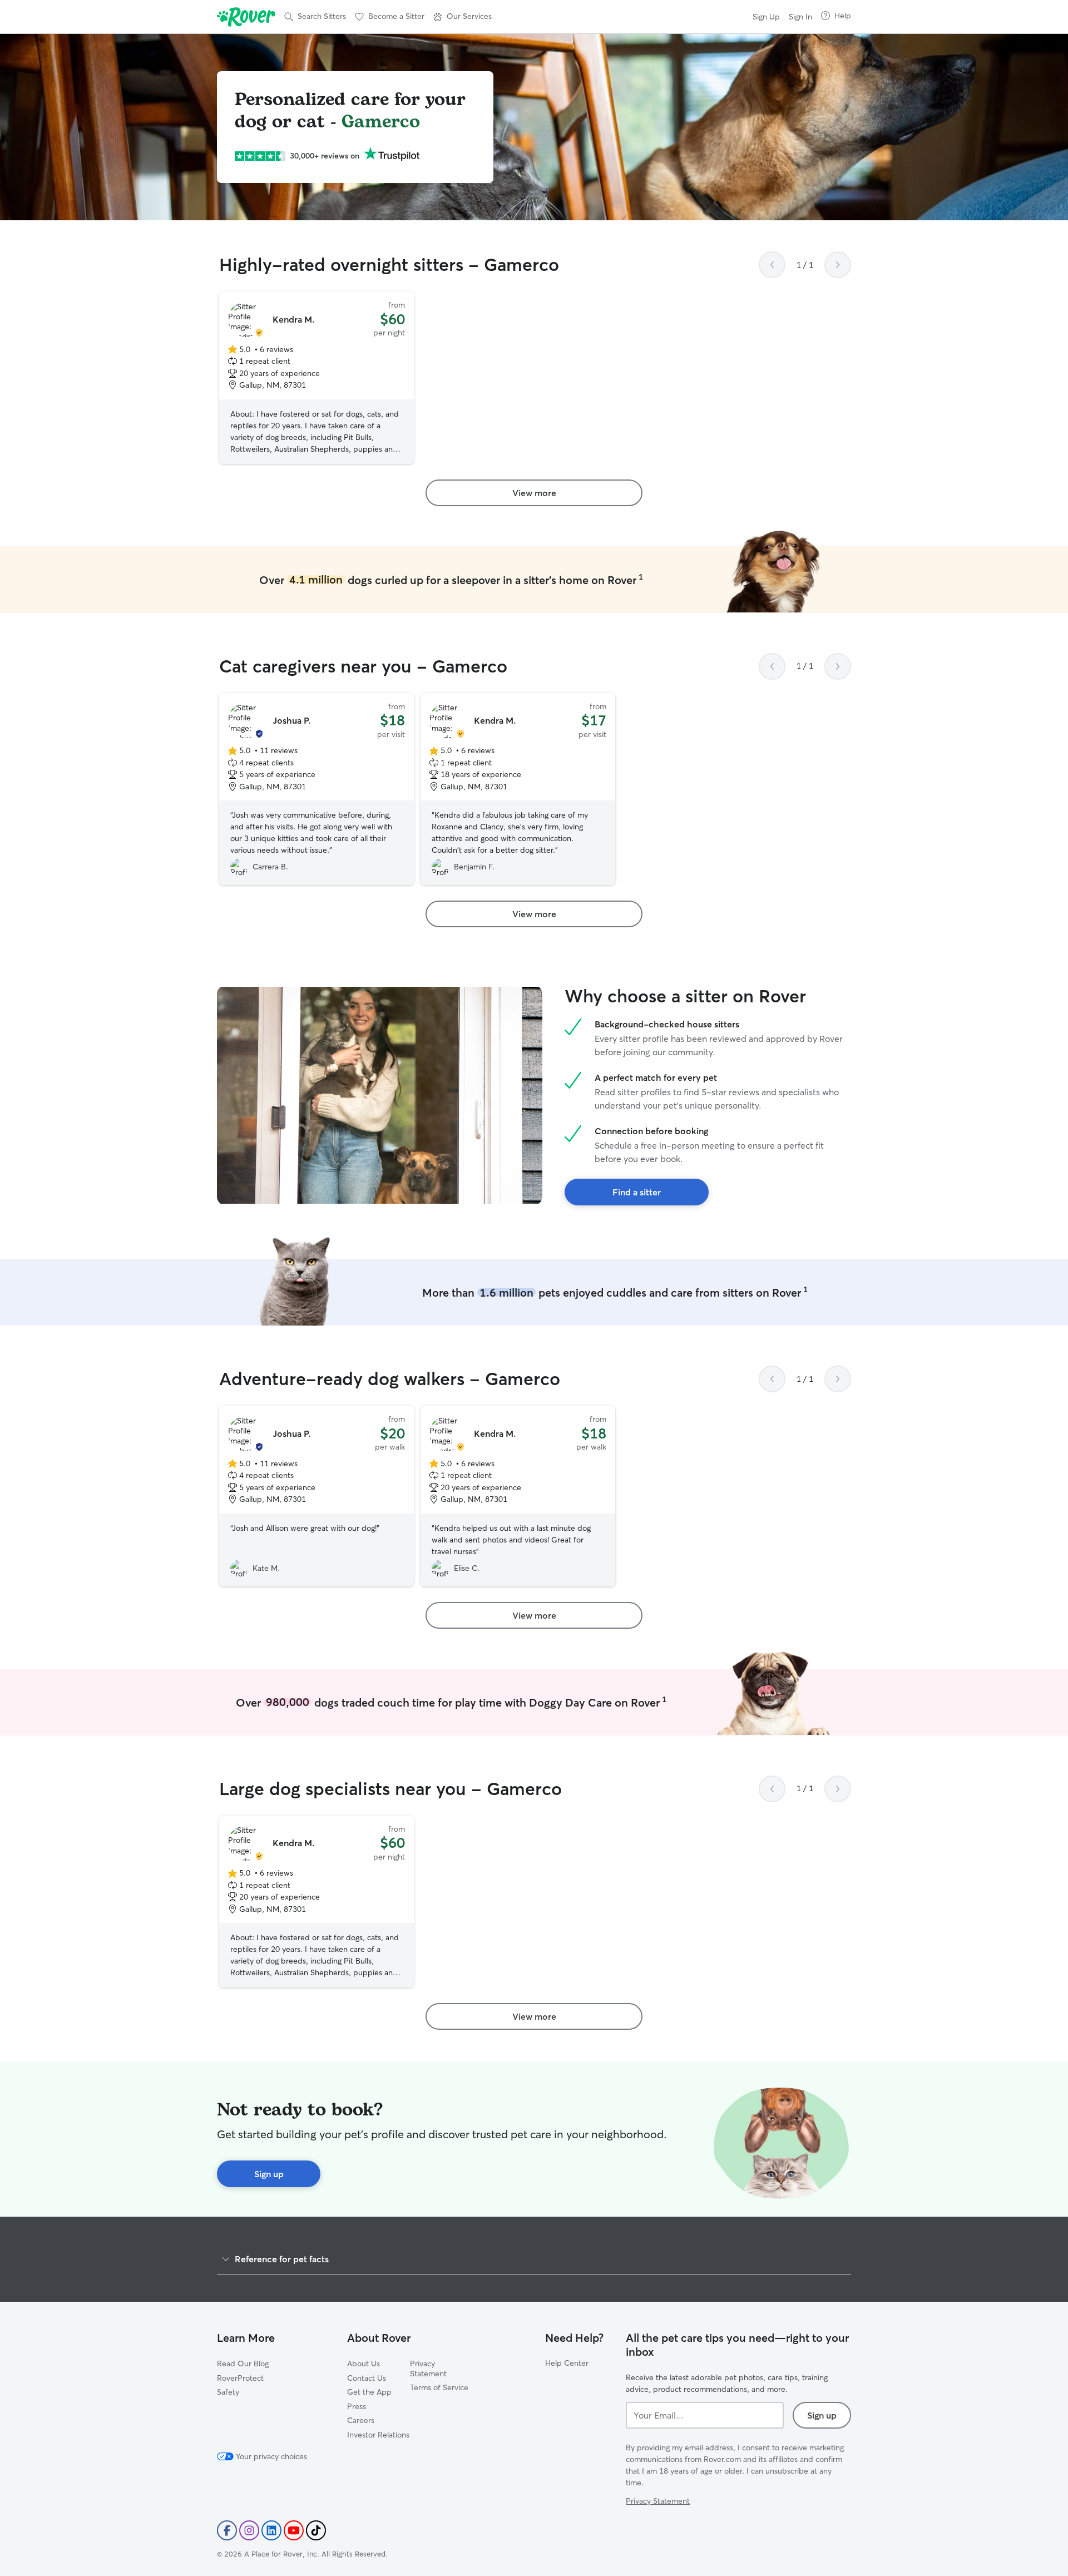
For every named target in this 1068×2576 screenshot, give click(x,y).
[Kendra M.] (317, 378)
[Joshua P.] (317, 789)
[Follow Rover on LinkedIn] (271, 2530)
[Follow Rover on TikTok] (316, 2530)
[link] (534, 493)
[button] (463, 17)
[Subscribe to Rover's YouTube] (294, 2530)
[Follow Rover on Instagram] (249, 2530)
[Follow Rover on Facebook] (227, 2530)
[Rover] (246, 17)
